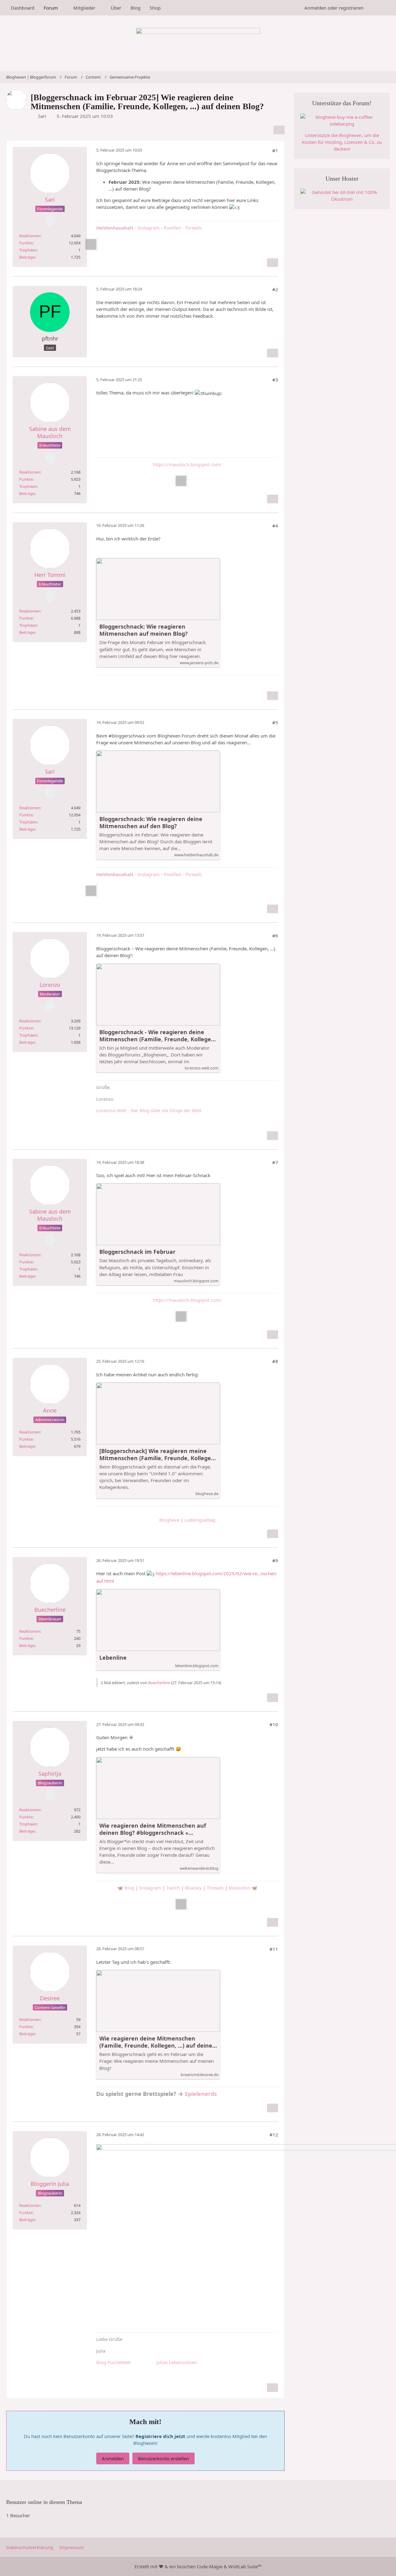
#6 (275, 935)
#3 (275, 380)
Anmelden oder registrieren (334, 8)
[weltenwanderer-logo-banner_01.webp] (187, 1904)
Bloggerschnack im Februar (137, 1252)
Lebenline (113, 1658)
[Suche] (379, 8)
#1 (275, 150)
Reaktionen (30, 236)
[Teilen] (279, 130)
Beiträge (27, 257)
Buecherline (159, 1683)
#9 (275, 1560)
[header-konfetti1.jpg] (97, 244)
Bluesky (193, 1888)
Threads (193, 228)
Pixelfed (172, 228)
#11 (274, 1949)
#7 (275, 1162)
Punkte (26, 243)
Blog (129, 1888)
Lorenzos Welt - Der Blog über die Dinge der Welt (149, 1110)
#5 (275, 722)
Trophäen (28, 250)
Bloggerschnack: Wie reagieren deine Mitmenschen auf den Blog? (151, 823)
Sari (42, 116)
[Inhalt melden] (273, 263)
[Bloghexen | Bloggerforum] (198, 43)
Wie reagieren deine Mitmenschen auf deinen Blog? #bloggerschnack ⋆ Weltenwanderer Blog (153, 1829)
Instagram (149, 228)
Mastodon (239, 1888)
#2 (275, 289)
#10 (274, 1724)
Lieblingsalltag (200, 1520)
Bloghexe (169, 1520)
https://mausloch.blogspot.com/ (187, 464)
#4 (275, 526)
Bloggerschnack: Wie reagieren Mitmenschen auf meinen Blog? (144, 630)
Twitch (173, 1888)
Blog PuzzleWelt (113, 2362)
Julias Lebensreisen (177, 2362)
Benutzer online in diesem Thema (44, 2502)
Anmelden (113, 2458)
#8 (275, 1361)
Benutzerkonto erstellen (164, 2458)
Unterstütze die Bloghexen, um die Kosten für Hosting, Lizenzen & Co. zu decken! (342, 142)
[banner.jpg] (187, 480)
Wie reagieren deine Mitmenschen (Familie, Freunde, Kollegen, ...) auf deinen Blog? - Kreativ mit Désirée (158, 2042)
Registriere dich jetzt (161, 2436)
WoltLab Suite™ (245, 2566)
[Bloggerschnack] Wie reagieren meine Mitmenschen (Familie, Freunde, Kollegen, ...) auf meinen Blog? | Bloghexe (158, 1455)
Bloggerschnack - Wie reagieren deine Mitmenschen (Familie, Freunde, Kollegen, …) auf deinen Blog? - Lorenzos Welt (158, 1036)
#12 (274, 2135)
